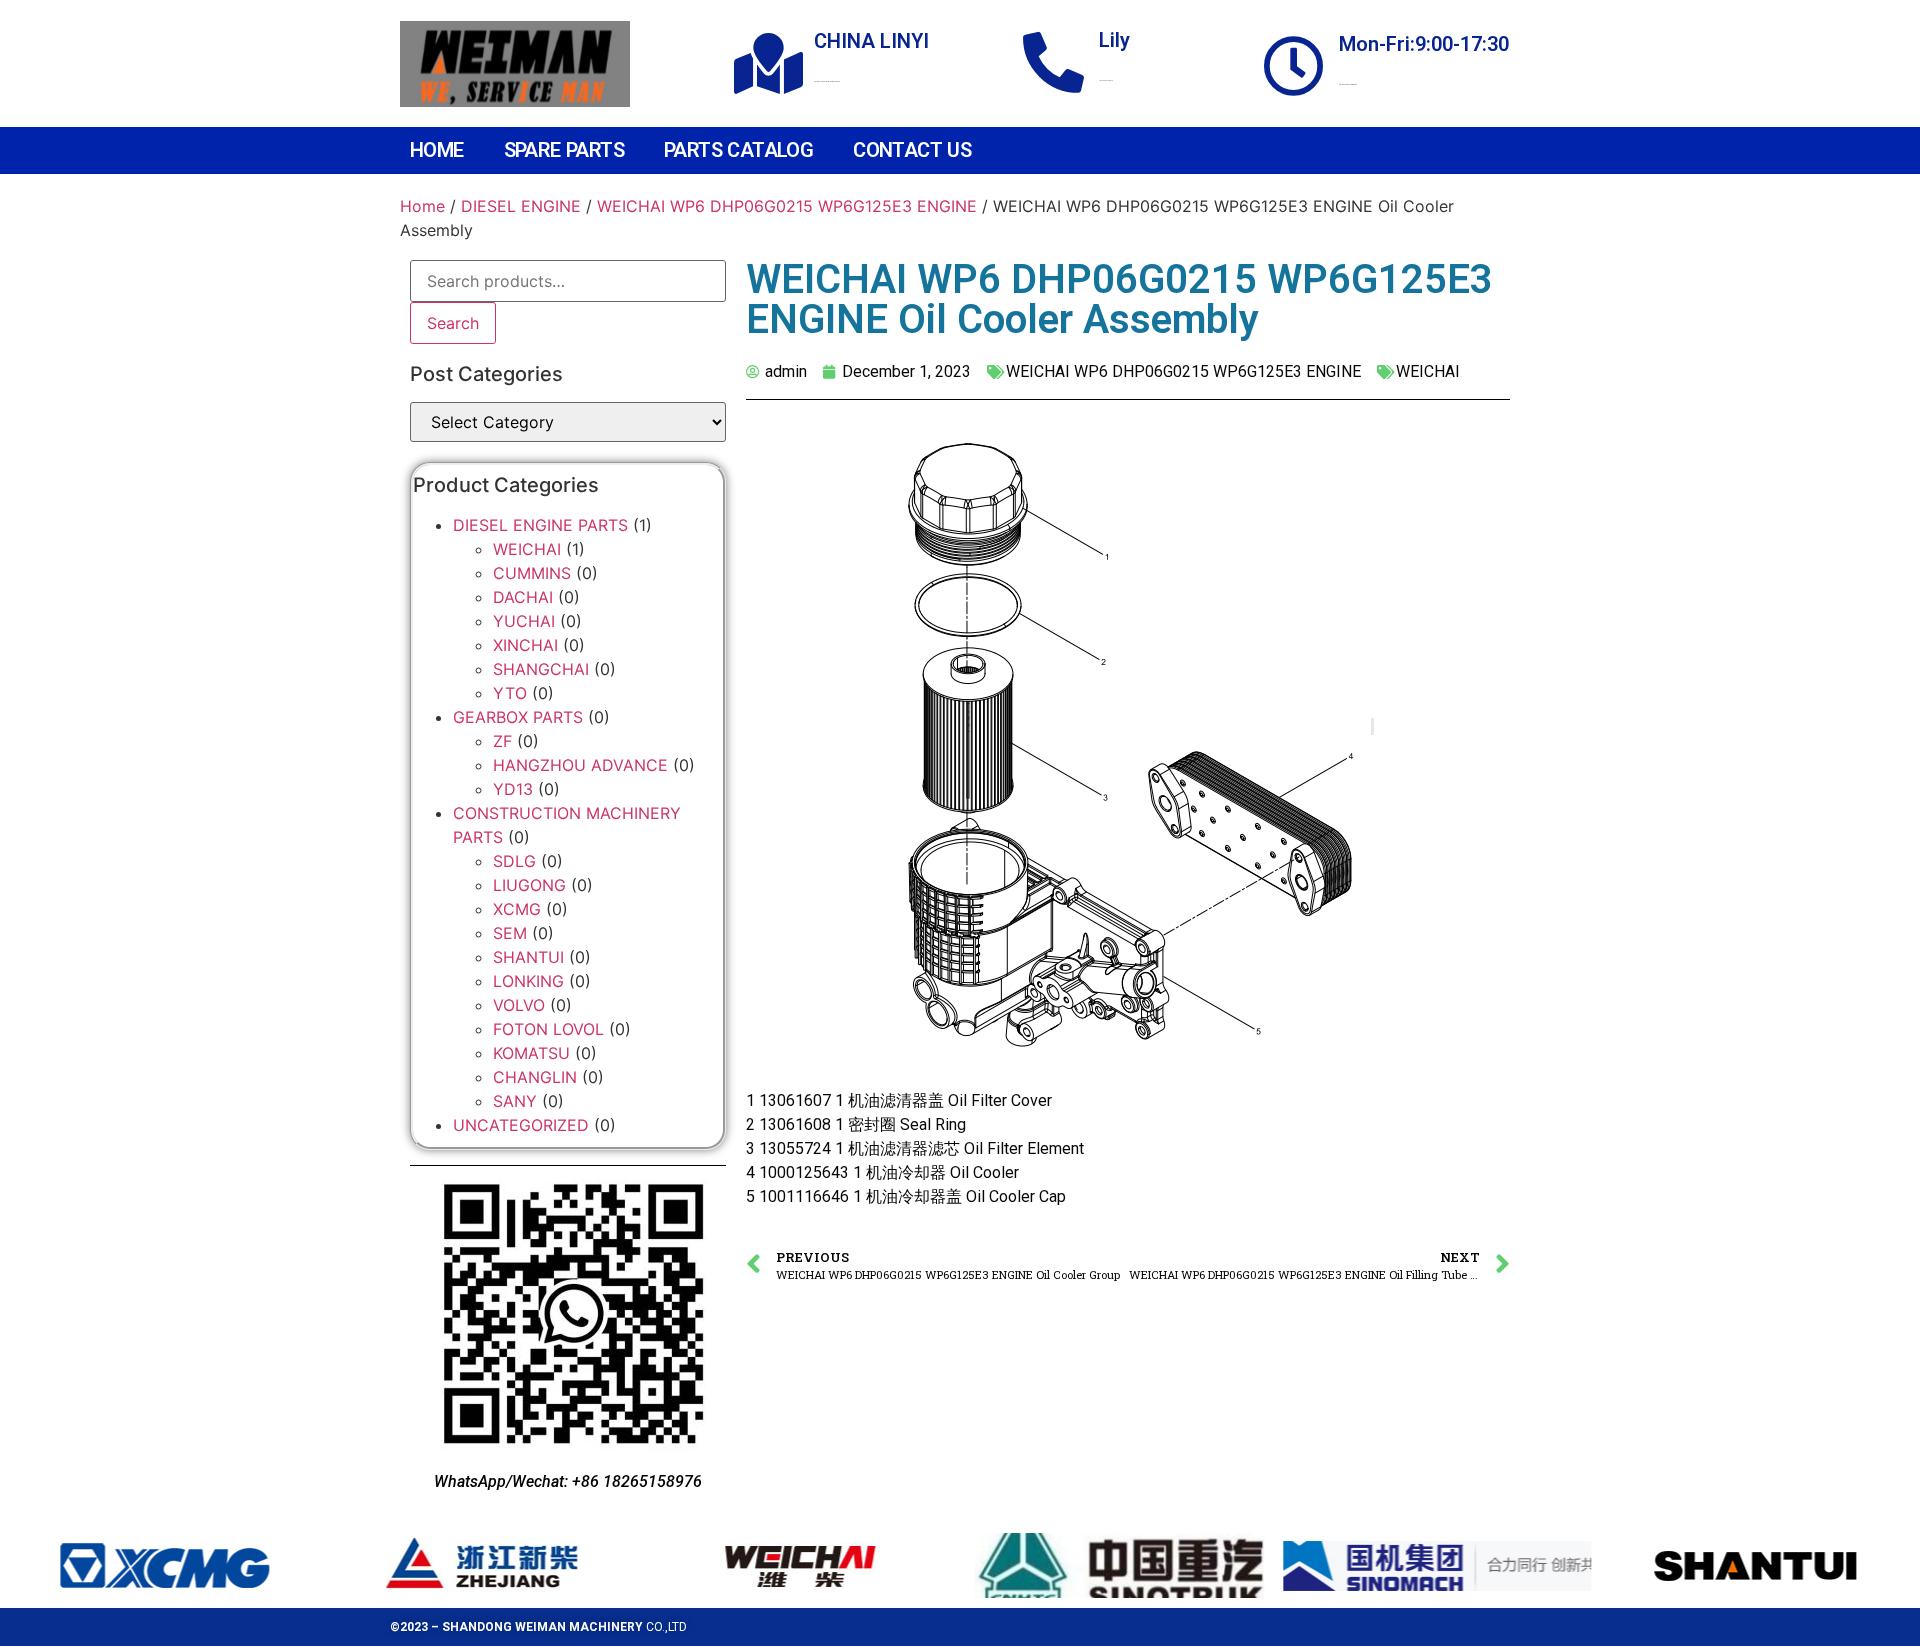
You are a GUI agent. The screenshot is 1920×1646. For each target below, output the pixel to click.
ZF (502, 741)
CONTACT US (912, 150)
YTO (510, 693)
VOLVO (519, 1005)
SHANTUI (528, 957)
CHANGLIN (535, 1077)
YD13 (513, 789)
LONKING (528, 981)
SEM (510, 933)
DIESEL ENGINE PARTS (540, 525)
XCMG (517, 909)
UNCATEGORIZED (521, 1125)
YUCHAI (524, 621)
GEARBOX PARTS (518, 717)
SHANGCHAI (541, 669)
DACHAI (523, 597)
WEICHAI (527, 549)
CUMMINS (532, 573)
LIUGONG (529, 885)
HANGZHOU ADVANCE (580, 765)
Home (422, 206)
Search (453, 323)
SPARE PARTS (564, 150)
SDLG (514, 861)
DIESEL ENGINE (521, 206)
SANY (515, 1101)
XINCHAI (525, 645)
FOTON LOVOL (548, 1029)
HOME (437, 150)
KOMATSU (531, 1053)
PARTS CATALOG (738, 150)
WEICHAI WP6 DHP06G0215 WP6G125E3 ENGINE (787, 206)
